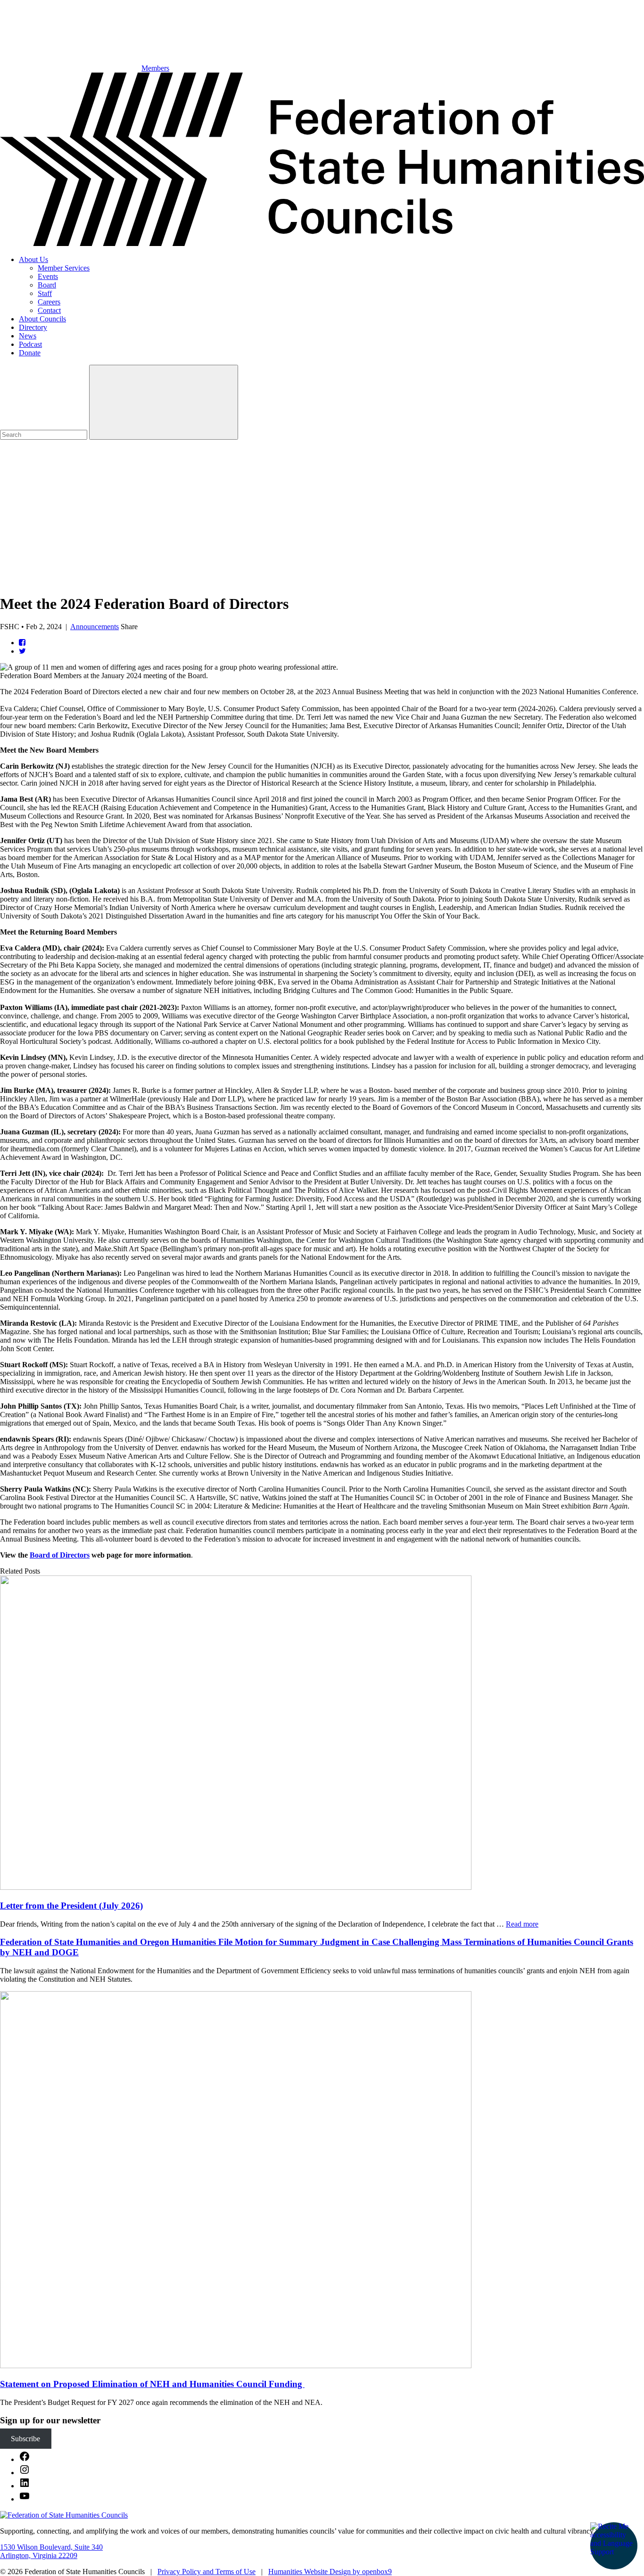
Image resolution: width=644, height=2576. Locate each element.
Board (47, 285)
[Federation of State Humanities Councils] (322, 243)
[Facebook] (25, 2459)
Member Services (64, 268)
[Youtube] (25, 2499)
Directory (33, 327)
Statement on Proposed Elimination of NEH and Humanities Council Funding (152, 2384)
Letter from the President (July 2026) (71, 1906)
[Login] (71, 508)
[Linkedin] (25, 2486)
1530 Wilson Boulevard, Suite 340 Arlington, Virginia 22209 (51, 2551)
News (28, 336)
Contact (49, 310)
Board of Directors (60, 1555)
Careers (49, 302)
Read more (522, 1924)
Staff (45, 293)
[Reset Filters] (164, 402)
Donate (30, 353)
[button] (322, 549)
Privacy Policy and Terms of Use (206, 2572)
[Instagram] (25, 2473)
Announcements (95, 627)
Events (48, 276)
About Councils (42, 319)
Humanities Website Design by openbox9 (330, 2572)
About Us (33, 259)
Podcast (30, 344)
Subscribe (25, 2439)
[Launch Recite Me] (614, 2546)
